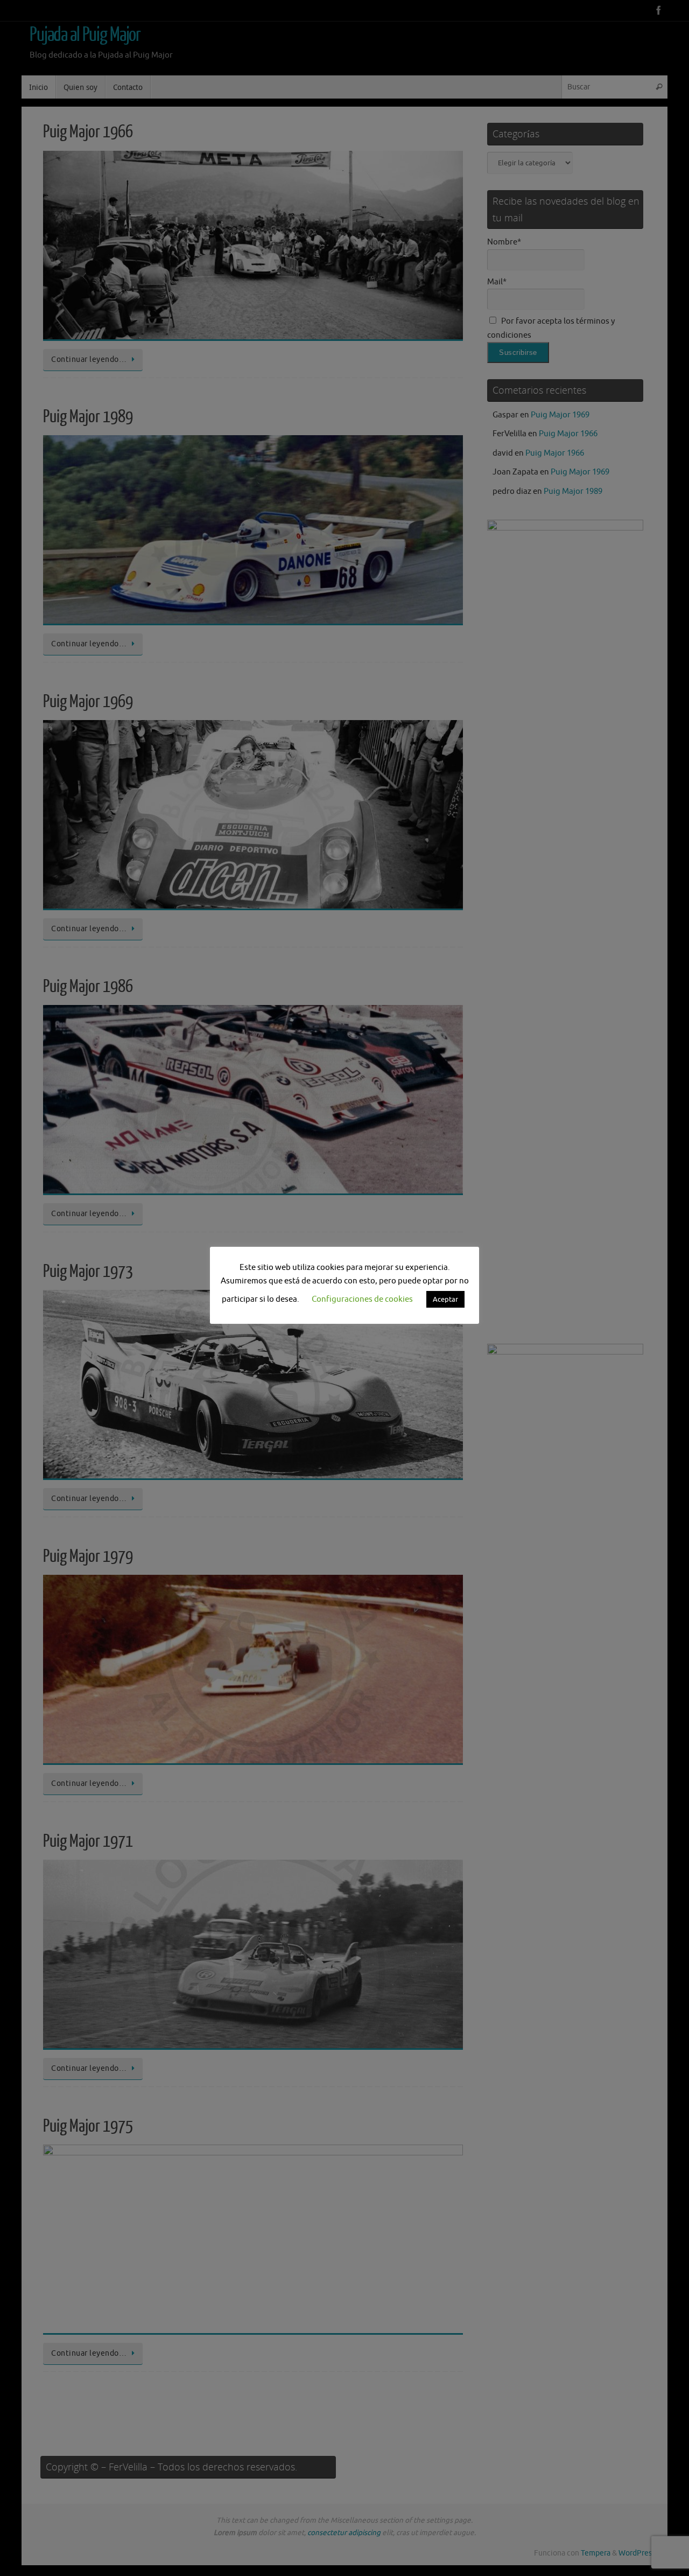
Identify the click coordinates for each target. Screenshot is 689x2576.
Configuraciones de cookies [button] (362, 1299)
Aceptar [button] (445, 1299)
